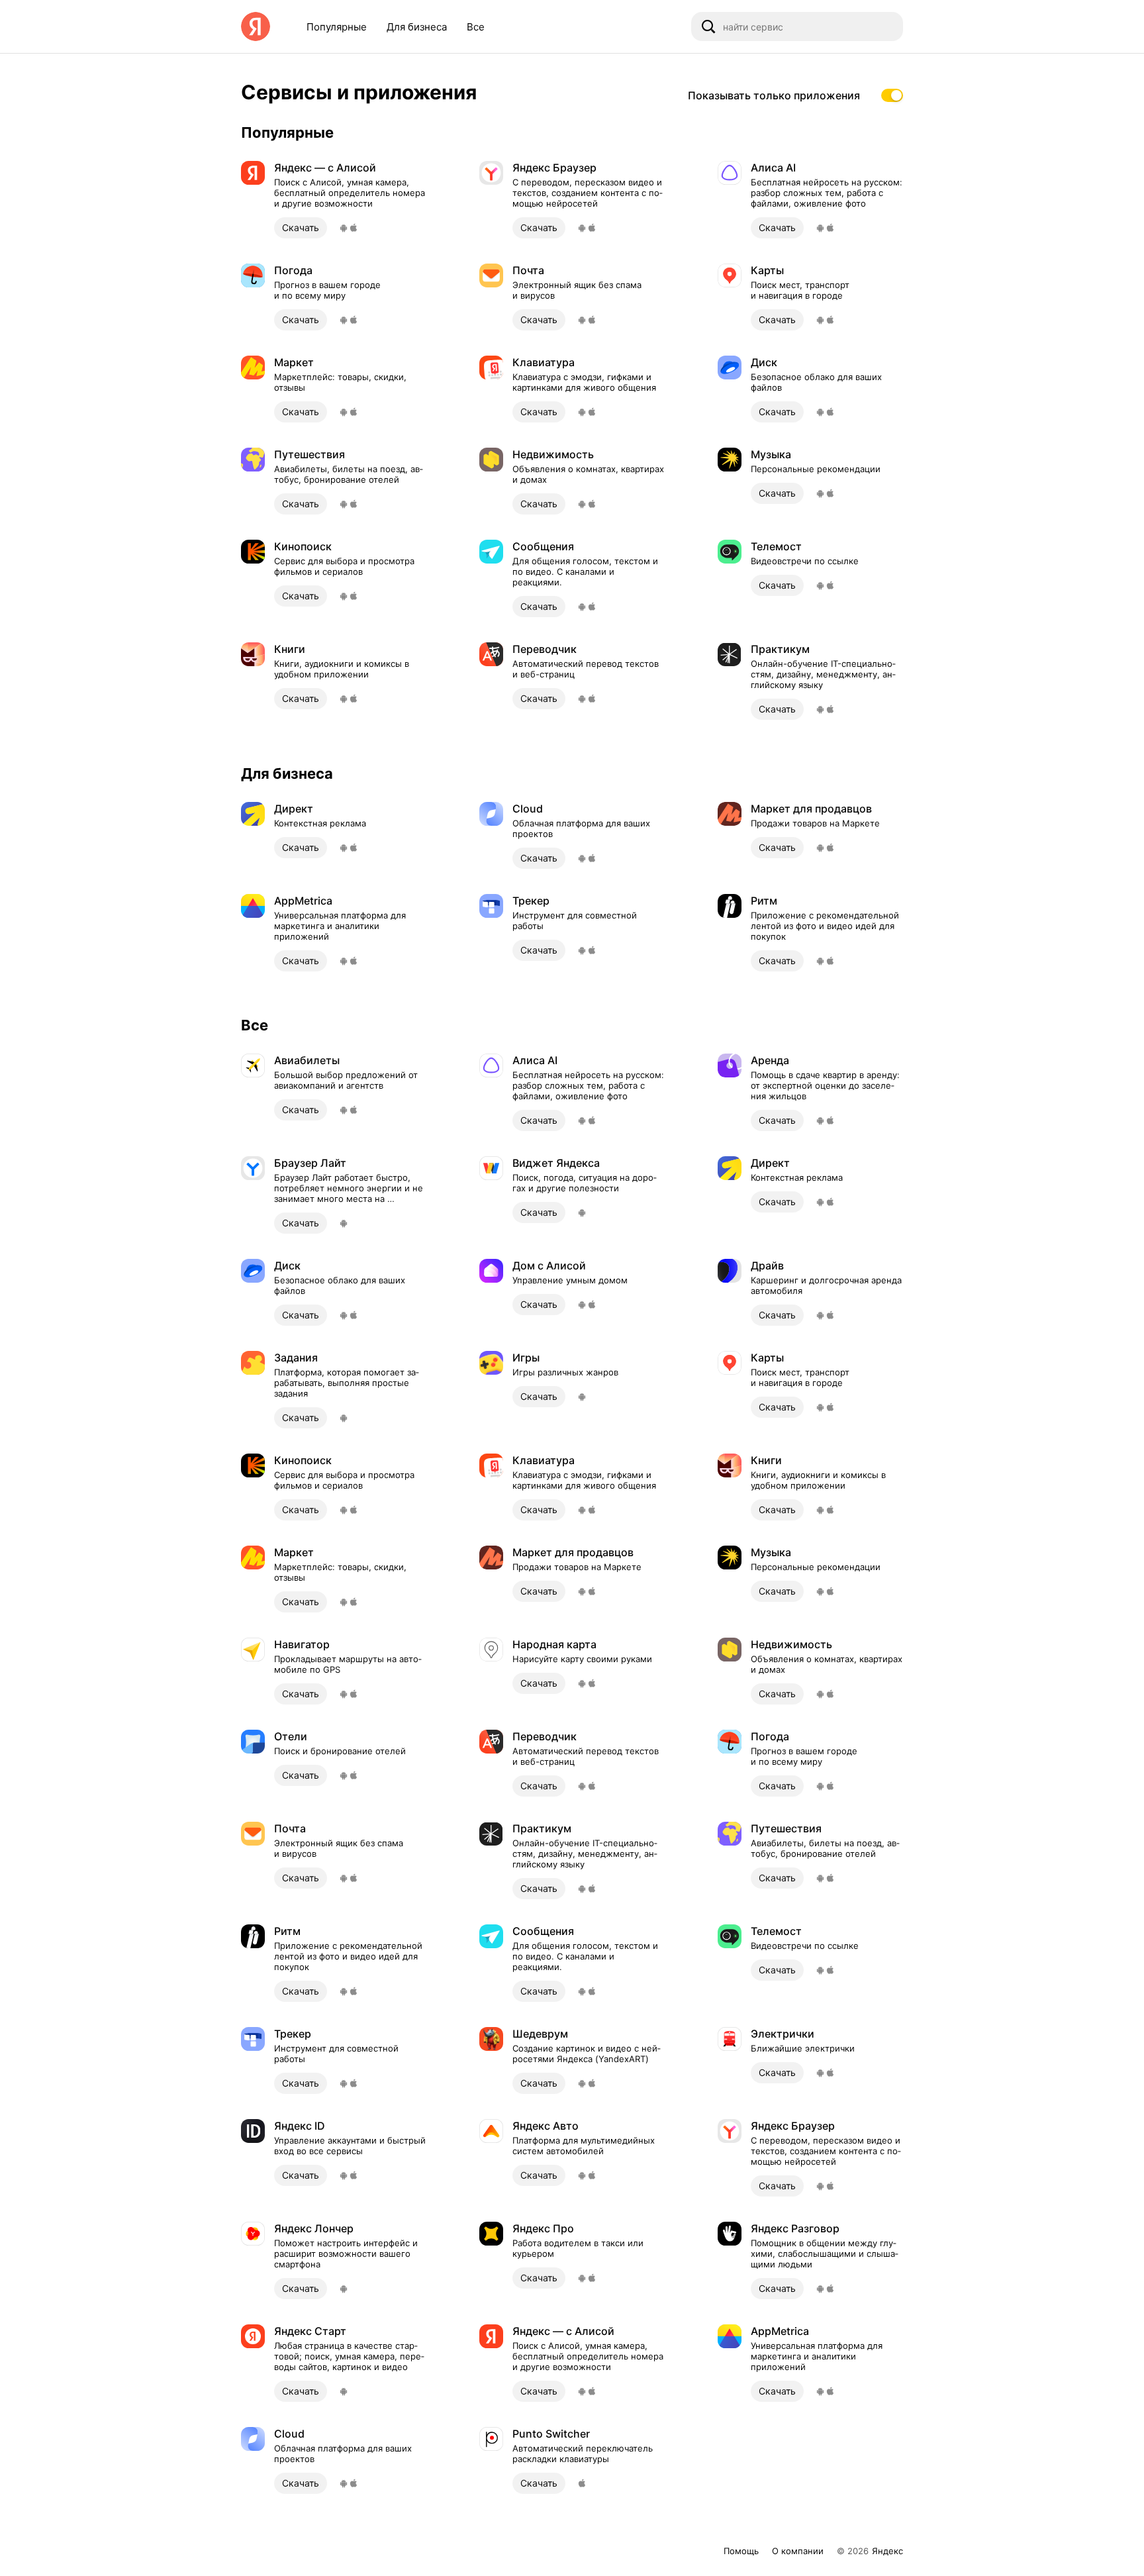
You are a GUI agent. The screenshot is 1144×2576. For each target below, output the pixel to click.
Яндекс (887, 2551)
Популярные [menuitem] (337, 27)
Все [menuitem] (476, 27)
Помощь (741, 2551)
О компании (798, 2551)
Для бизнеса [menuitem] (417, 27)
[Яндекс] (256, 26)
